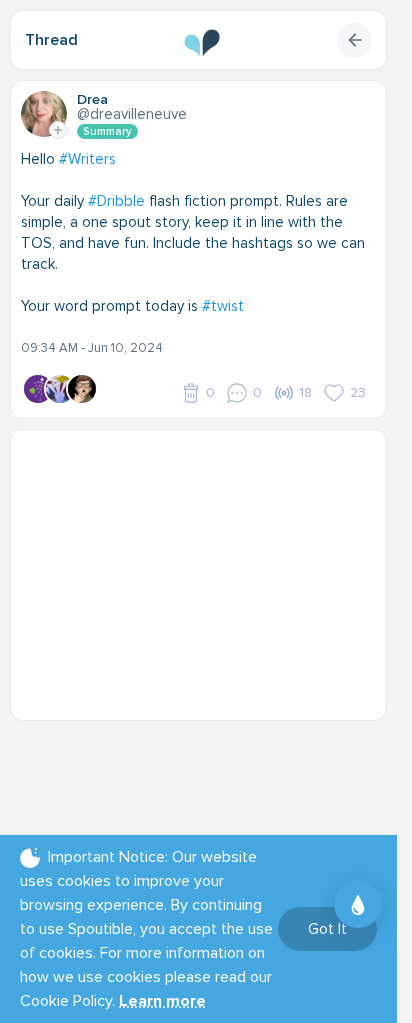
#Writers (87, 159)
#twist (223, 306)
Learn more (162, 1001)
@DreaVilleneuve (132, 114)
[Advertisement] (206, 565)
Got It (327, 929)
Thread (51, 40)
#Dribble (116, 201)
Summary (107, 131)
